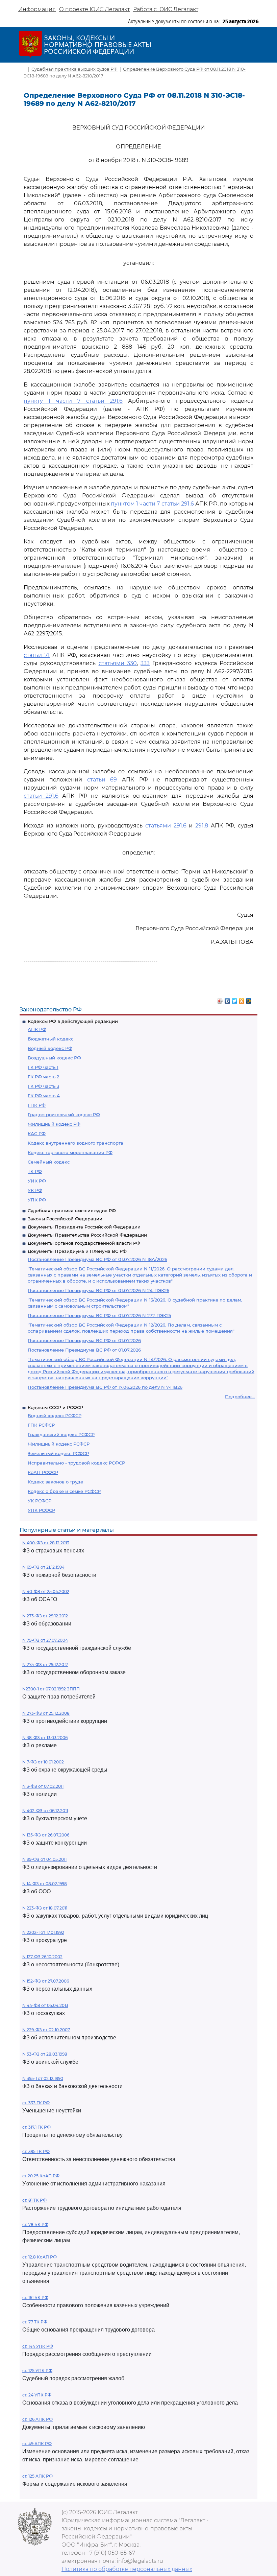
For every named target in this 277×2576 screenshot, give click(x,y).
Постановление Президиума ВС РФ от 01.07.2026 (84, 1340)
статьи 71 (37, 655)
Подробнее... (240, 1397)
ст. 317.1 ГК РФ (36, 2127)
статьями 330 (118, 663)
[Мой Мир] (249, 999)
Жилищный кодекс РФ (54, 1124)
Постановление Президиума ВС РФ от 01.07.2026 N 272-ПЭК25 (99, 1315)
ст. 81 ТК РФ (34, 2200)
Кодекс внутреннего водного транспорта (75, 1143)
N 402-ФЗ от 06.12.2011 (45, 1811)
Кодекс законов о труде (55, 1482)
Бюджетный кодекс (51, 1039)
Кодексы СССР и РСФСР (55, 1407)
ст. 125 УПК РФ (37, 2371)
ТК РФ (35, 1171)
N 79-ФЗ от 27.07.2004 (45, 1640)
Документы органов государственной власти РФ (84, 1243)
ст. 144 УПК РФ (38, 2346)
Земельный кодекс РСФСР (58, 1453)
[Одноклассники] (242, 999)
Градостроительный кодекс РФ (64, 1115)
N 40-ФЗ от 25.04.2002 (46, 1591)
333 (145, 663)
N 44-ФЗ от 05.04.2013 (45, 2005)
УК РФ (35, 1190)
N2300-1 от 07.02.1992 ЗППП (51, 1689)
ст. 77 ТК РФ (35, 2322)
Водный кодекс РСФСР (55, 1415)
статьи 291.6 (41, 796)
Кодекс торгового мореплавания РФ (70, 1152)
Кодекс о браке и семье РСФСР (64, 1491)
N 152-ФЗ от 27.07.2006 (46, 1981)
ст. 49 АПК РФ (37, 2444)
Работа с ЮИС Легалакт (166, 9)
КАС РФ (37, 1133)
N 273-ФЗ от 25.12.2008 (46, 1713)
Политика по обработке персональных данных (127, 2569)
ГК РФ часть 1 (43, 1067)
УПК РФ (37, 1200)
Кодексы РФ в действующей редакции (73, 1021)
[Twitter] (235, 999)
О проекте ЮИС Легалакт (94, 9)
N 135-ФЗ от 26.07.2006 (46, 1835)
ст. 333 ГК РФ (36, 2103)
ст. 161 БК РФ (35, 2298)
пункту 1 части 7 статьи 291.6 (73, 401)
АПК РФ (37, 1029)
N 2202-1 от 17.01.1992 (43, 1932)
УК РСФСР (40, 1501)
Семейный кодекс (49, 1162)
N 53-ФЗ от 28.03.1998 (45, 2054)
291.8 (202, 826)
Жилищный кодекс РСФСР (59, 1444)
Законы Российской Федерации (65, 1219)
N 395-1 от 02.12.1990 (43, 2078)
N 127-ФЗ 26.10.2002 (42, 1957)
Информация (37, 9)
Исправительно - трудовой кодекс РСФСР (76, 1463)
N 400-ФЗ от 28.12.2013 (46, 1543)
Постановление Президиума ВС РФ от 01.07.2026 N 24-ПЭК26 (98, 1290)
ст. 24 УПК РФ (37, 2395)
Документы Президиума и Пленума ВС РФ (77, 1251)
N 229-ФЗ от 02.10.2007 (46, 2030)
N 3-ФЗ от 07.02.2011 (43, 1786)
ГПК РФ (37, 1105)
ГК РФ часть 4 (44, 1096)
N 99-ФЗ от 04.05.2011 (44, 1859)
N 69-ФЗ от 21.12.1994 (43, 1567)
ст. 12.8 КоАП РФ (40, 2257)
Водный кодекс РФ (50, 1048)
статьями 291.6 (166, 826)
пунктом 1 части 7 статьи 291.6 (152, 504)
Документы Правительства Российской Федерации (87, 1235)
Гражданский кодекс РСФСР (61, 1434)
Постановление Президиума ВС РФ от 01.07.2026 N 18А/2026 (97, 1259)
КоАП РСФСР (43, 1472)
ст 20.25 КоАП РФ (41, 2176)
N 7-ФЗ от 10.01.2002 (43, 1762)
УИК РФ (37, 1181)
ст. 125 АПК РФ (37, 2476)
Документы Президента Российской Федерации (84, 1227)
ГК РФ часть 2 (43, 1077)
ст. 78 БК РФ (35, 2224)
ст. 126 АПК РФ (37, 2419)
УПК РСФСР (41, 1510)
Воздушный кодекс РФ (54, 1058)
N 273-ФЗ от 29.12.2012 (45, 1616)
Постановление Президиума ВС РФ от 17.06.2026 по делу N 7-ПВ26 (105, 1387)
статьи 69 (102, 780)
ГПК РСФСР (41, 1425)
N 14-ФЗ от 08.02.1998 (45, 1884)
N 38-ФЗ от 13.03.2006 (45, 1738)
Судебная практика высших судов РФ (72, 1211)
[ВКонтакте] (228, 999)
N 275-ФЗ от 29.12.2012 (45, 1665)
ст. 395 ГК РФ (36, 2151)
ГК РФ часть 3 (43, 1086)
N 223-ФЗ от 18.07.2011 (45, 1908)
